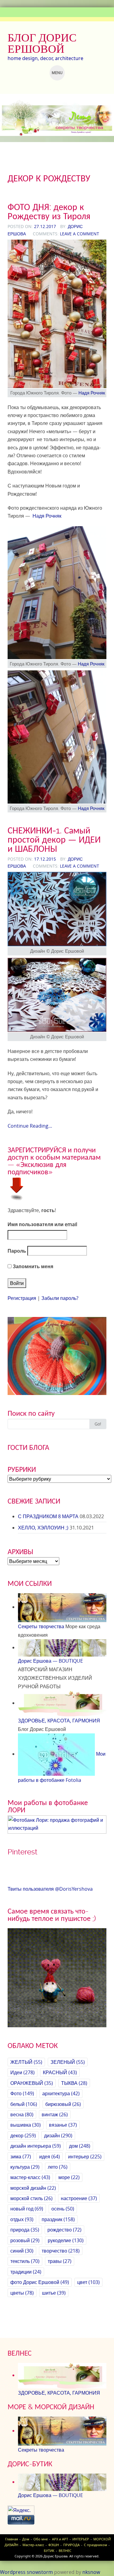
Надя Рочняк (92, 393)
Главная (12, 2539)
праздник (58, 2219)
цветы (22, 2293)
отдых (22, 2219)
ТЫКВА (74, 2083)
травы (60, 2261)
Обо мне (41, 2539)
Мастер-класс (33, 2545)
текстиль (25, 2261)
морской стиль (31, 2198)
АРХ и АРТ (60, 2539)
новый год (27, 2209)
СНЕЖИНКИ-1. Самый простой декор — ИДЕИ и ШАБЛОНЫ (54, 839)
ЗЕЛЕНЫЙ (68, 2062)
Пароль (17, 1251)
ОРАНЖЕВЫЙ (32, 2083)
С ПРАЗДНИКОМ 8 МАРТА (48, 1516)
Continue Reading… (30, 1126)
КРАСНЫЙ (60, 2072)
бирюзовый (63, 2104)
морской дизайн (33, 2188)
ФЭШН (54, 2545)
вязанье (63, 2125)
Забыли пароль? (60, 1298)
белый (24, 2104)
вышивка (26, 2125)
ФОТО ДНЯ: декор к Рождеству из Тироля (49, 211)
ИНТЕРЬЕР (81, 2539)
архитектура (61, 2093)
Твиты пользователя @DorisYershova (50, 1889)
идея (50, 2157)
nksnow (91, 2572)
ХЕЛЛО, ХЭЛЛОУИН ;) (43, 1528)
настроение (79, 2198)
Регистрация (22, 1298)
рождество (64, 2230)
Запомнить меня (32, 1266)
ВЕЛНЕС (65, 2551)
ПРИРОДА (71, 2545)
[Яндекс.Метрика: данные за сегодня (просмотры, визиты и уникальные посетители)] (21, 2510)
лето (58, 2167)
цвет (88, 2282)
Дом (26, 2539)
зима (21, 2157)
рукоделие (66, 2240)
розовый (25, 2240)
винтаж (55, 2114)
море (69, 2177)
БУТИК (49, 2551)
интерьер (85, 2157)
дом (80, 2146)
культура (25, 2167)
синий (22, 2251)
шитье (54, 2293)
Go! (98, 1424)
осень (63, 2209)
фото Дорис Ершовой (40, 2282)
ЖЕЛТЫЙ (26, 2062)
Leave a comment (79, 234)
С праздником (95, 2545)
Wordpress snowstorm (26, 2572)
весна (22, 2114)
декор (23, 2135)
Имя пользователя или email (42, 1224)
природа (25, 2230)
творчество (61, 2251)
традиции (26, 2272)
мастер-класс (30, 2177)
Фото (22, 2093)
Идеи (22, 2072)
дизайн (58, 2135)
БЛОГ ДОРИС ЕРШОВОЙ (42, 43)
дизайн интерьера (36, 2146)
